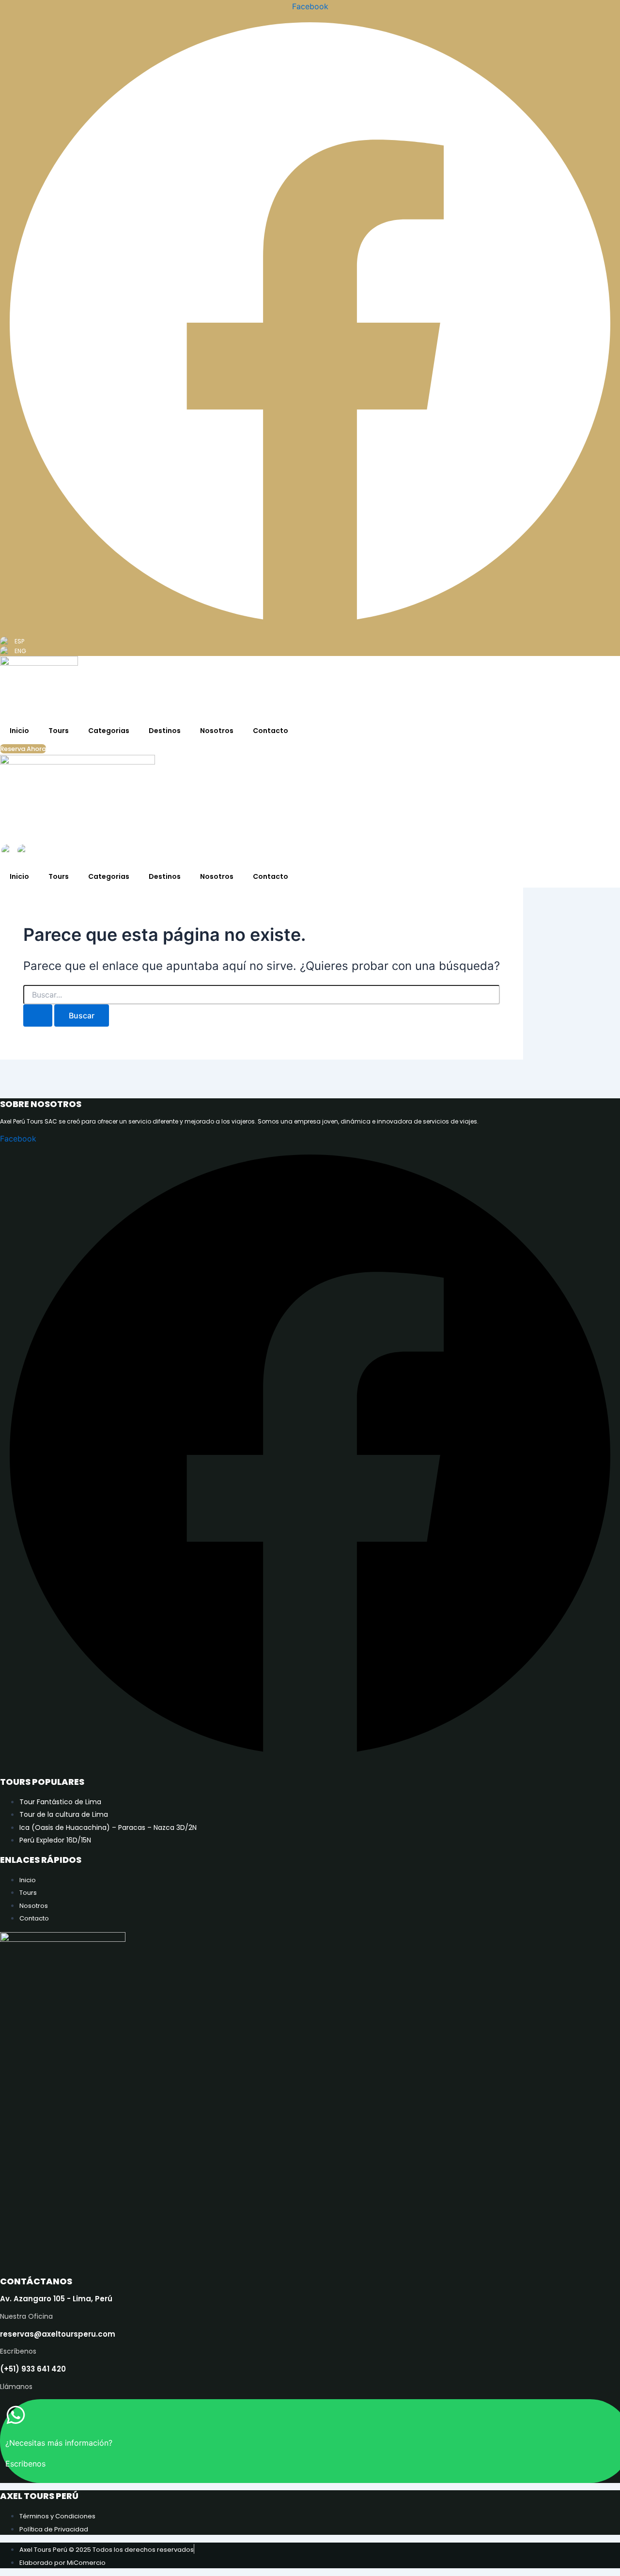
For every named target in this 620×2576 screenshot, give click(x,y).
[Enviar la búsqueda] (38, 1015)
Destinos (165, 731)
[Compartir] (588, 11)
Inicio (19, 731)
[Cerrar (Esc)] (609, 11)
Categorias (109, 731)
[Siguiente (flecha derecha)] (603, 1288)
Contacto (271, 731)
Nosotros (217, 731)
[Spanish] (24, 851)
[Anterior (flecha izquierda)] (17, 1288)
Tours (59, 731)
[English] (8, 851)
